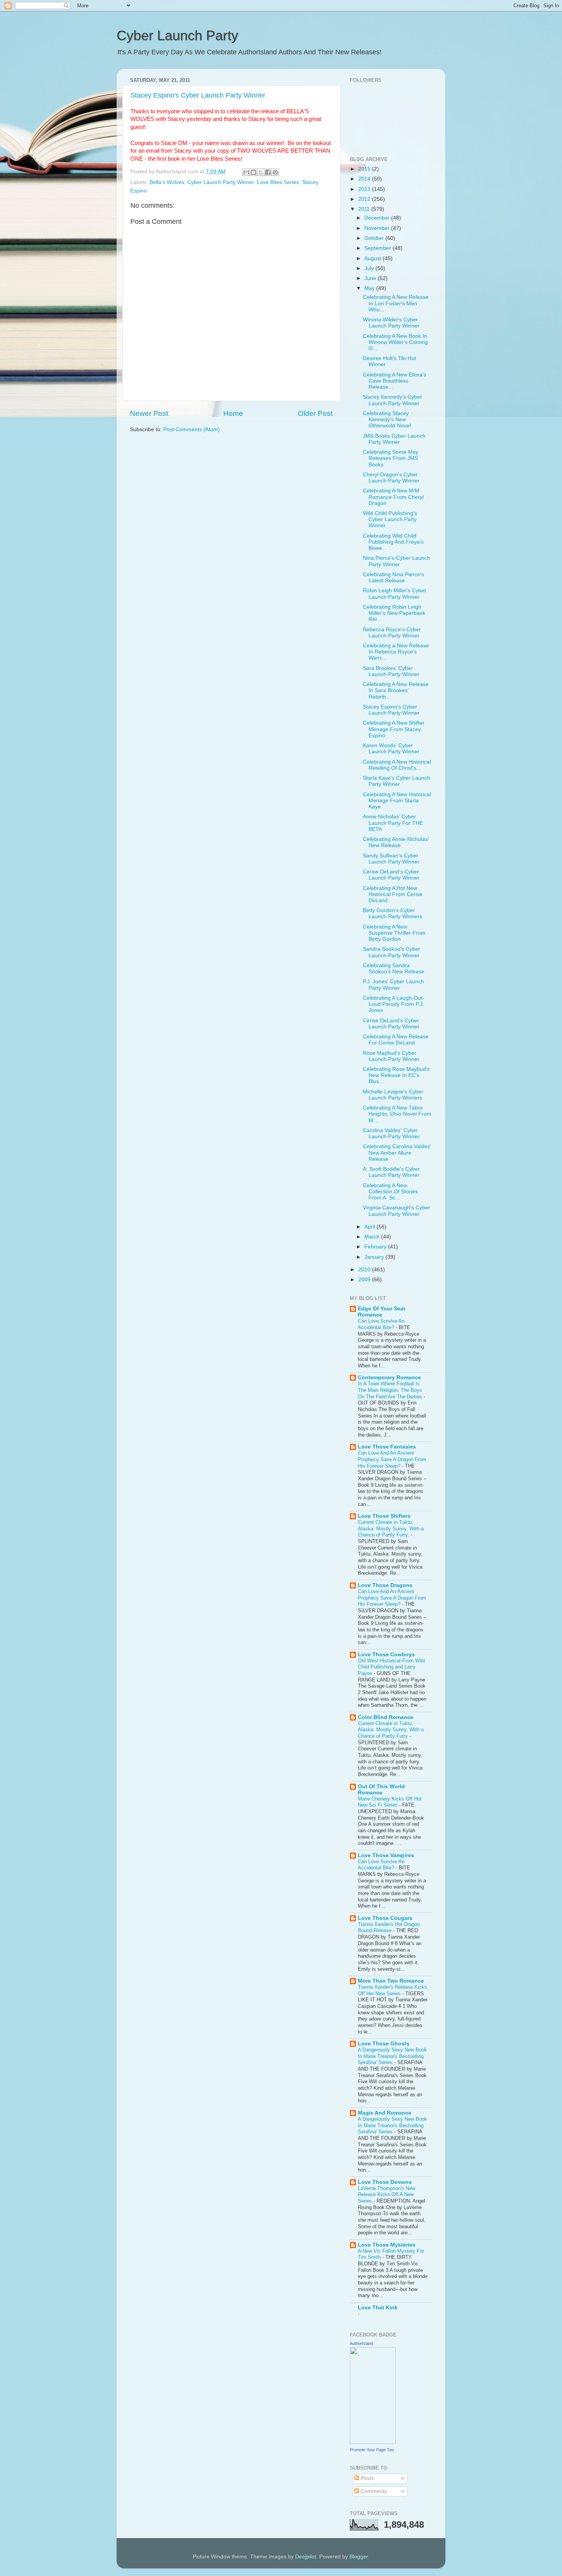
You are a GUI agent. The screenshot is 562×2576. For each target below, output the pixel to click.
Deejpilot (306, 2557)
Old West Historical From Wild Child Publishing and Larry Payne (391, 1667)
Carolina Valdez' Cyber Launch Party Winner (391, 1133)
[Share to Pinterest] (275, 172)
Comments (373, 2491)
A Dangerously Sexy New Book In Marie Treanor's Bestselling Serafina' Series (392, 2056)
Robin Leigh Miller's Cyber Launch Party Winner (395, 594)
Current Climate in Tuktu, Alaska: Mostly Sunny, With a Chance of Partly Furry (391, 1730)
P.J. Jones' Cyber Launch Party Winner (393, 985)
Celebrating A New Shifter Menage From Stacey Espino (394, 729)
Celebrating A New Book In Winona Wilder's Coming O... (395, 342)
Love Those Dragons (385, 1585)
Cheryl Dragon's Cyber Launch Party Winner (391, 478)
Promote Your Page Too (372, 2450)
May (370, 288)
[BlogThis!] (253, 172)
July (370, 268)
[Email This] (246, 172)
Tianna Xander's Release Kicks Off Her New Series (392, 1990)
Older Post (315, 413)
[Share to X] (261, 172)
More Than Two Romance (391, 1981)
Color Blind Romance (386, 1717)
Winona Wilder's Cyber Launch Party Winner (391, 323)
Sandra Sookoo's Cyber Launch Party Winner (391, 952)
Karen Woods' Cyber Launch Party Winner (391, 749)
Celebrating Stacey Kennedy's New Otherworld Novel (387, 420)
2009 (365, 1280)
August (374, 258)
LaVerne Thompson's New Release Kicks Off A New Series (387, 2195)
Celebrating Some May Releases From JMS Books (391, 458)
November (378, 228)
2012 (365, 199)
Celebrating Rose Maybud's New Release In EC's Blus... (396, 1075)
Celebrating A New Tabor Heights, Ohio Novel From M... (397, 1114)
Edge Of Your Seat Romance (382, 1312)
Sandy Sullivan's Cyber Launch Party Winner (391, 859)
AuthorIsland (361, 2343)
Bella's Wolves (167, 182)
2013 (365, 189)
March (373, 1237)
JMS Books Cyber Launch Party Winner (394, 439)
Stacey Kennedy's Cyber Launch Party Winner (392, 400)
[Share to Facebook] (268, 172)
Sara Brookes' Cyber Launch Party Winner (391, 671)
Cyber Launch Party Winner (221, 182)
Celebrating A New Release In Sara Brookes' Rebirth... (396, 690)
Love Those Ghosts (384, 2044)
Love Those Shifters (384, 1516)
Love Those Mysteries (387, 2245)
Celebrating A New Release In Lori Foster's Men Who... (396, 303)
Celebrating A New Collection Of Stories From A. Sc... (390, 1192)
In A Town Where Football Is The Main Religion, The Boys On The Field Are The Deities (391, 1390)
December (378, 218)
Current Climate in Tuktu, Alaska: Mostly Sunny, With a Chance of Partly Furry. (391, 1528)
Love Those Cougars (385, 1918)
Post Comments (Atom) (192, 429)
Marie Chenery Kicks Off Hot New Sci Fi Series (390, 1802)
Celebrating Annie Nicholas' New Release (396, 842)
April (370, 1227)
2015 (365, 169)
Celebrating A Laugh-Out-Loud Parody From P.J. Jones (394, 1004)
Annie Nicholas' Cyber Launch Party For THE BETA (393, 823)
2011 (365, 209)
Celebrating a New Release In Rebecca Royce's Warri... (396, 652)
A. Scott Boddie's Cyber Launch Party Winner (391, 1172)
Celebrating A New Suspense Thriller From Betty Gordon (394, 933)
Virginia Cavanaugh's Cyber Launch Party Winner (396, 1211)
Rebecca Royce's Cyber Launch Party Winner (392, 633)
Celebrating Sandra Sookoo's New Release (394, 969)
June (371, 278)
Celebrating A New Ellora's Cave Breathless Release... (395, 381)
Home (233, 413)
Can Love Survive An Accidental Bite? (381, 1324)
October (375, 238)
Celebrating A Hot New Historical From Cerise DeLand (393, 894)
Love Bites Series (278, 182)
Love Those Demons (385, 2182)
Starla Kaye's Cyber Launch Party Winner (396, 781)
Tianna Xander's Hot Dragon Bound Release (389, 1928)
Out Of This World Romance (381, 1790)
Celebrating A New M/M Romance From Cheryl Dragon (393, 497)
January (375, 1257)
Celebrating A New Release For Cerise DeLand (396, 1040)
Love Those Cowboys (386, 1655)
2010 (365, 1270)
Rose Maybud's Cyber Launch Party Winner (391, 1056)
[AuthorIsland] (373, 2442)
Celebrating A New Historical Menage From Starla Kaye (397, 801)
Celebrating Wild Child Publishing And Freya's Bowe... (393, 542)
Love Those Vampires (386, 1855)
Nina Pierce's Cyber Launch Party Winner (396, 561)
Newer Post (149, 413)
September (378, 248)
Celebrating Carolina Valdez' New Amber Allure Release (397, 1153)
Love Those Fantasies (387, 1447)
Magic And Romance (385, 2113)
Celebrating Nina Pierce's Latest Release (393, 578)
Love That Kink (378, 2308)
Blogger (359, 2557)
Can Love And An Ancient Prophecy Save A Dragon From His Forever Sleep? (392, 1459)
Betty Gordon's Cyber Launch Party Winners (392, 913)
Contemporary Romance (389, 1378)
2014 (365, 179)
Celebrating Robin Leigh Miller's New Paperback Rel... (394, 613)
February (376, 1247)
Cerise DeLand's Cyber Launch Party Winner (391, 875)
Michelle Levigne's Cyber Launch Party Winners (393, 1095)
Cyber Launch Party (177, 35)
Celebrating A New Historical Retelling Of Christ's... (397, 765)
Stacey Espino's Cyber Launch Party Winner (198, 95)
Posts (366, 2478)
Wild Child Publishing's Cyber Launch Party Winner (390, 519)
